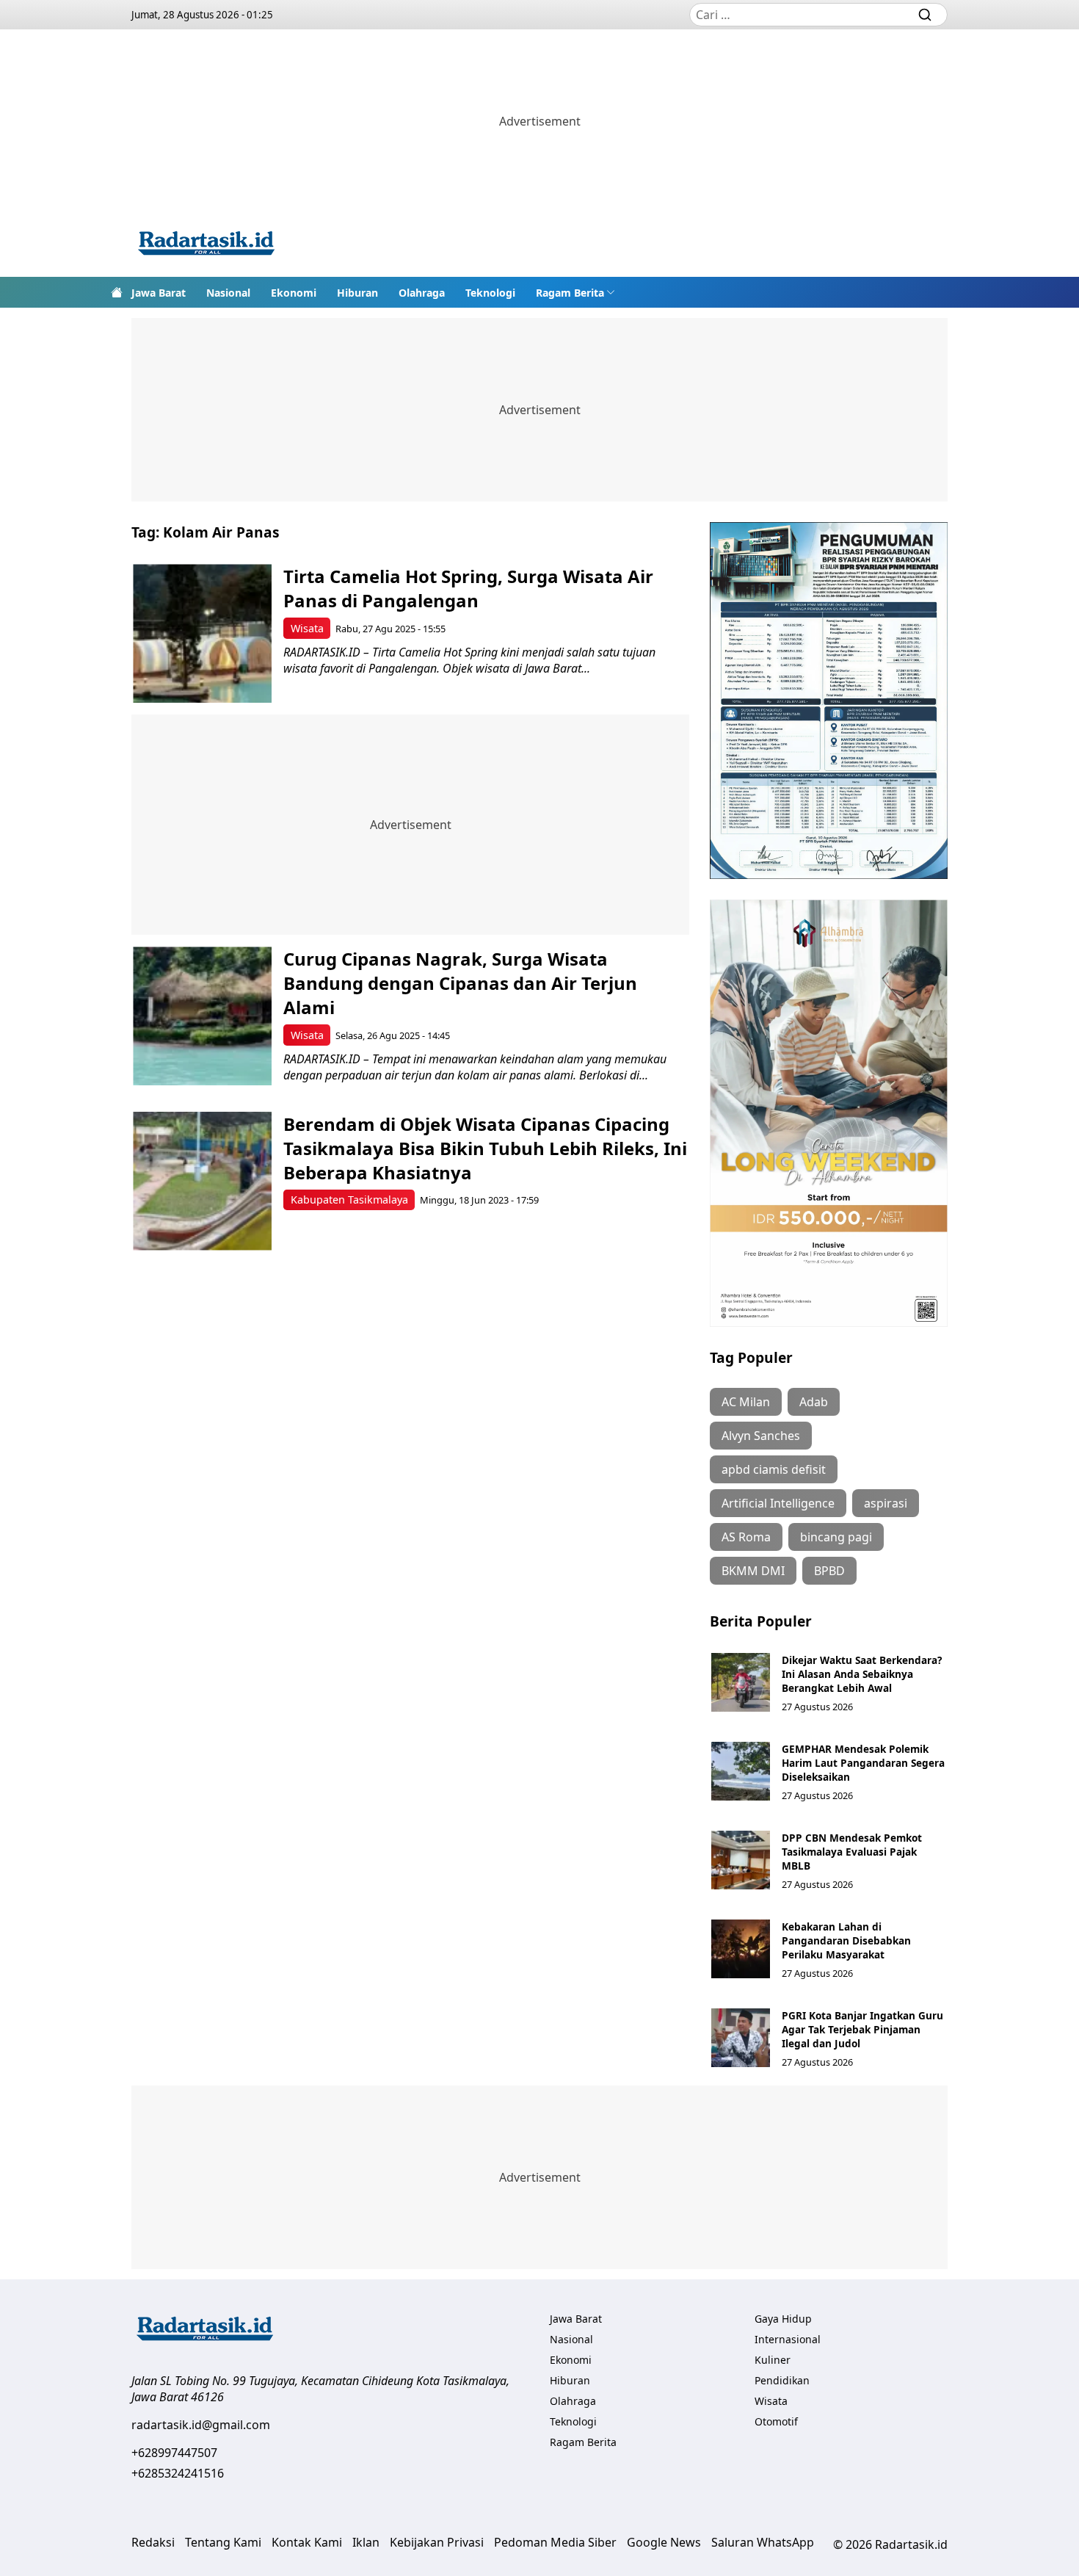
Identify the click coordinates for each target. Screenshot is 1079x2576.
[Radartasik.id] (206, 245)
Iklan (366, 2542)
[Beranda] (117, 292)
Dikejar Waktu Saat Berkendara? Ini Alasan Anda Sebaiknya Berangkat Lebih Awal (862, 1674)
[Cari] (925, 15)
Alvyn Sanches (761, 1436)
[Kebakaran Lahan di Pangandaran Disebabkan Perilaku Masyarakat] (741, 1949)
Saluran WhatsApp (763, 2542)
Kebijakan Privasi (437, 2542)
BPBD (829, 1571)
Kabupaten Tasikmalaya (349, 1200)
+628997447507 (174, 2453)
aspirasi (886, 1503)
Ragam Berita (570, 293)
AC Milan (746, 1402)
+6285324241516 (178, 2473)
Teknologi (490, 293)
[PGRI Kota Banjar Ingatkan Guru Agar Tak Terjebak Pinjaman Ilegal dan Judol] (741, 2038)
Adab (814, 1402)
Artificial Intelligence (778, 1503)
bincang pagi (836, 1537)
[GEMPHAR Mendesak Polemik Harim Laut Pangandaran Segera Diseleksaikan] (741, 1771)
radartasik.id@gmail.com (201, 2425)
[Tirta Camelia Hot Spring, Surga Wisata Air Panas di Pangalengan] (202, 633)
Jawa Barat (159, 293)
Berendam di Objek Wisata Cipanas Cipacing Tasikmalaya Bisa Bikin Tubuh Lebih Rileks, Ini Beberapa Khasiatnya (485, 1148)
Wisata (307, 628)
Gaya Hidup (783, 2319)
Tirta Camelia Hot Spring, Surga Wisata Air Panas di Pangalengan (468, 588)
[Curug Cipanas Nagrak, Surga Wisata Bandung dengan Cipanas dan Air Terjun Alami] (202, 1016)
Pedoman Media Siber (555, 2542)
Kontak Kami (307, 2542)
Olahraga (422, 293)
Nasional (228, 293)
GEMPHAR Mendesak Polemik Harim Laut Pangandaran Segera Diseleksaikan (863, 1763)
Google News (664, 2542)
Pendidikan (782, 2380)
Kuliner (773, 2360)
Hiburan (357, 293)
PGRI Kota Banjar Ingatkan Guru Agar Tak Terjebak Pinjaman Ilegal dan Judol (862, 2029)
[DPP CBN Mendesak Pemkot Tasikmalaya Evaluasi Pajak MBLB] (741, 1860)
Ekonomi (294, 293)
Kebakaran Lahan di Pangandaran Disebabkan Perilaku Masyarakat (846, 1940)
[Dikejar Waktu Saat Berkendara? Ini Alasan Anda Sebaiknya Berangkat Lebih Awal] (741, 1682)
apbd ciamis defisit (774, 1469)
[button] (575, 292)
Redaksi (153, 2542)
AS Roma (746, 1537)
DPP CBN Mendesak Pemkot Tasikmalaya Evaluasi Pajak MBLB (852, 1852)
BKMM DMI (753, 1571)
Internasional (788, 2339)
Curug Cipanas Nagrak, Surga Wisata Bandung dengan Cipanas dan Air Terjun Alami (460, 983)
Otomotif (776, 2421)
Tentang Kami (223, 2542)
